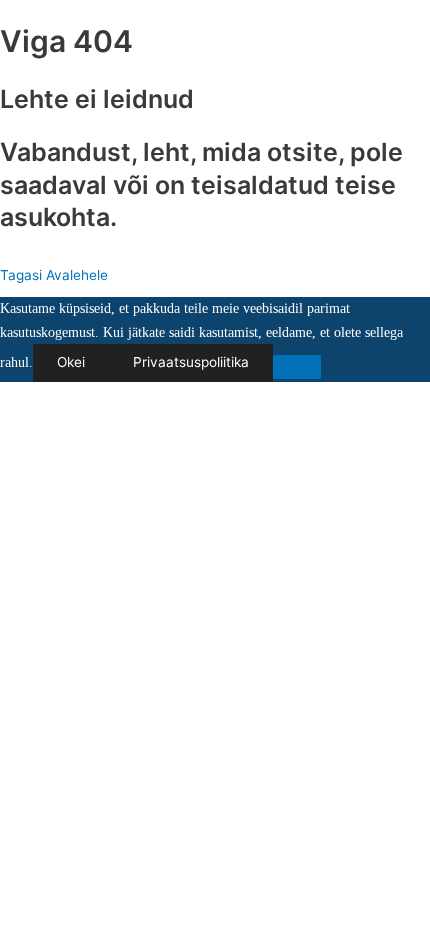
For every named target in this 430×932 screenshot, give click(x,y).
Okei (71, 362)
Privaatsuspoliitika (191, 362)
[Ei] (297, 367)
